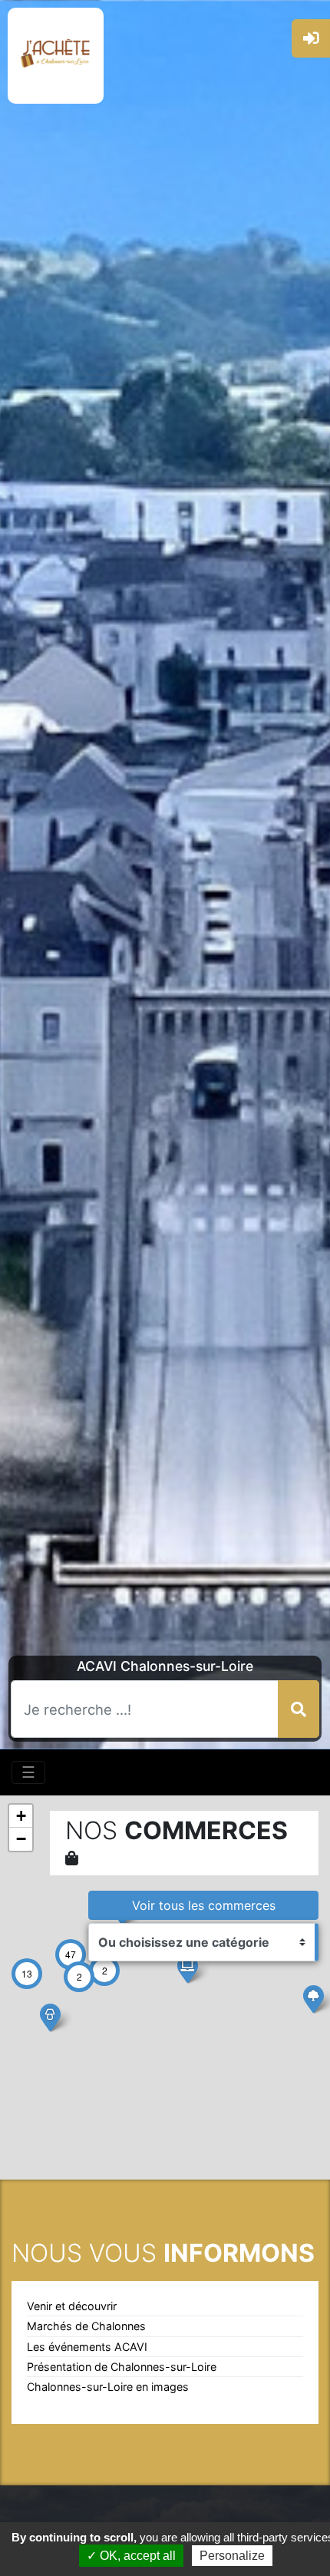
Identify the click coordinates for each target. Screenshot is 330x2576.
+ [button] (21, 1816)
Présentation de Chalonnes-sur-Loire (122, 2367)
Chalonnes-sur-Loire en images (108, 2387)
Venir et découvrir (72, 2306)
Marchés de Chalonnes (86, 2326)
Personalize (232, 2556)
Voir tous (204, 1905)
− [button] (21, 1839)
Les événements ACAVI (87, 2347)
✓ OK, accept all (131, 2556)
